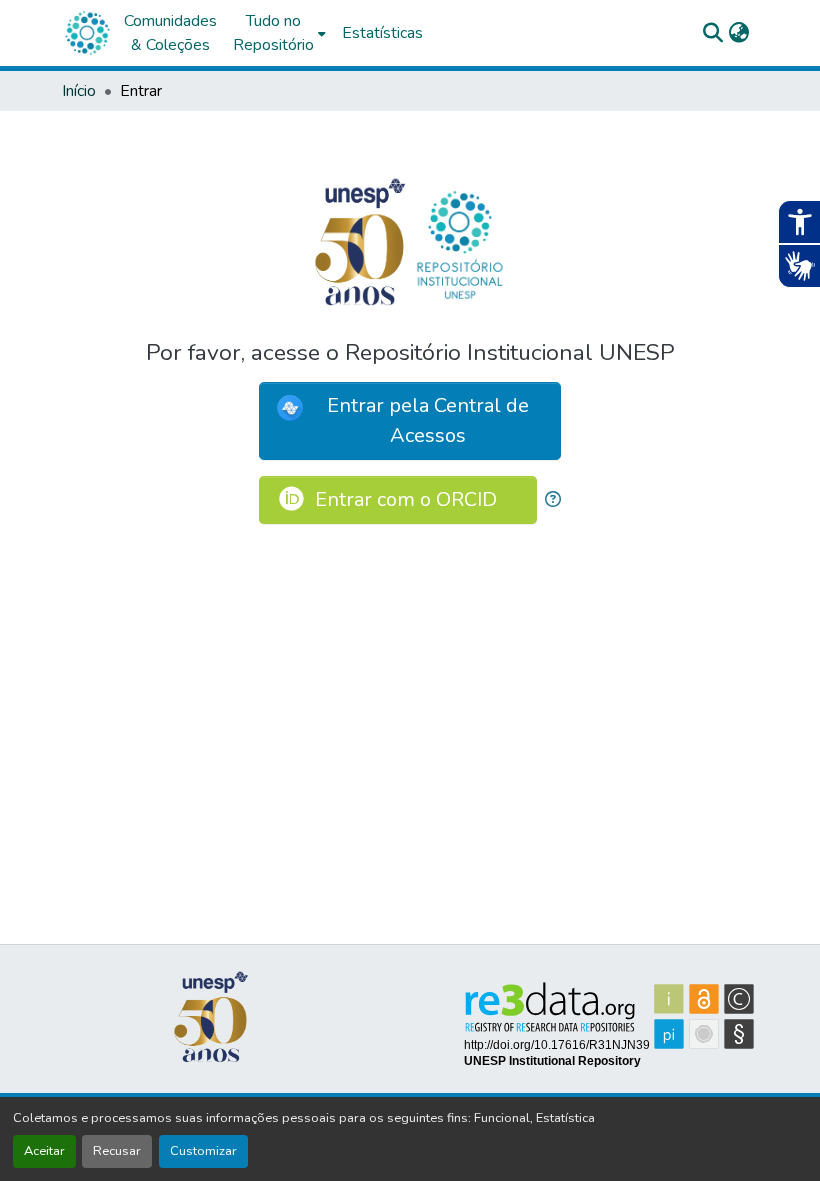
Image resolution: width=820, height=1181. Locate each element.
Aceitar (44, 1151)
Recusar (117, 1151)
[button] (87, 33)
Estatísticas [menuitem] (382, 33)
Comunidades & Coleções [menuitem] (170, 33)
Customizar (203, 1151)
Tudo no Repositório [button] (273, 33)
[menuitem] (279, 33)
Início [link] (79, 91)
